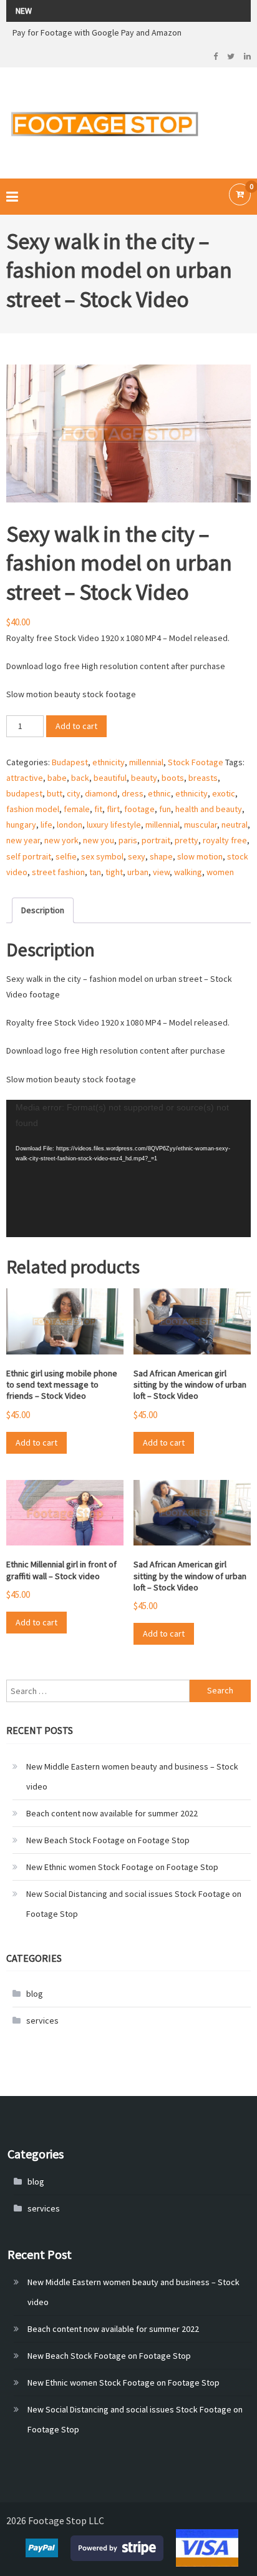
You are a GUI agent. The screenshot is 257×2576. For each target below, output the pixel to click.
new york (61, 840)
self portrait (29, 856)
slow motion (200, 856)
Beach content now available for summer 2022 (112, 1813)
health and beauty (209, 809)
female (77, 809)
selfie (66, 856)
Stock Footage (196, 762)
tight (114, 872)
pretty (187, 840)
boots (173, 778)
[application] (128, 1169)
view (161, 872)
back (80, 778)
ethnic (159, 793)
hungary (21, 825)
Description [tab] (43, 910)
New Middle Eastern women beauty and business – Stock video (132, 1776)
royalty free (225, 840)
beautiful (110, 778)
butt (55, 793)
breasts (203, 778)
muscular (201, 825)
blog (35, 1994)
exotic (224, 793)
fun (165, 809)
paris (128, 840)
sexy (137, 856)
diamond (101, 793)
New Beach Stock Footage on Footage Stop (108, 1840)
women (220, 872)
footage (139, 809)
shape (161, 856)
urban (138, 872)
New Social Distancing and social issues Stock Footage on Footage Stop (134, 1904)
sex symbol (102, 856)
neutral (235, 825)
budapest (24, 793)
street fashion (58, 872)
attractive (25, 778)
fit (98, 809)
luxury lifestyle (114, 825)
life (46, 825)
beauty (144, 778)
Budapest (70, 762)
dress (133, 793)
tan (95, 872)
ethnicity (109, 762)
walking (188, 872)
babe (57, 778)
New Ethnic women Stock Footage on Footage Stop (122, 1867)
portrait (156, 840)
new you (99, 840)
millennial (146, 762)
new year (23, 840)
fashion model (33, 809)
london (70, 825)
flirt (113, 809)
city (74, 793)
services (42, 2020)
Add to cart (76, 726)
